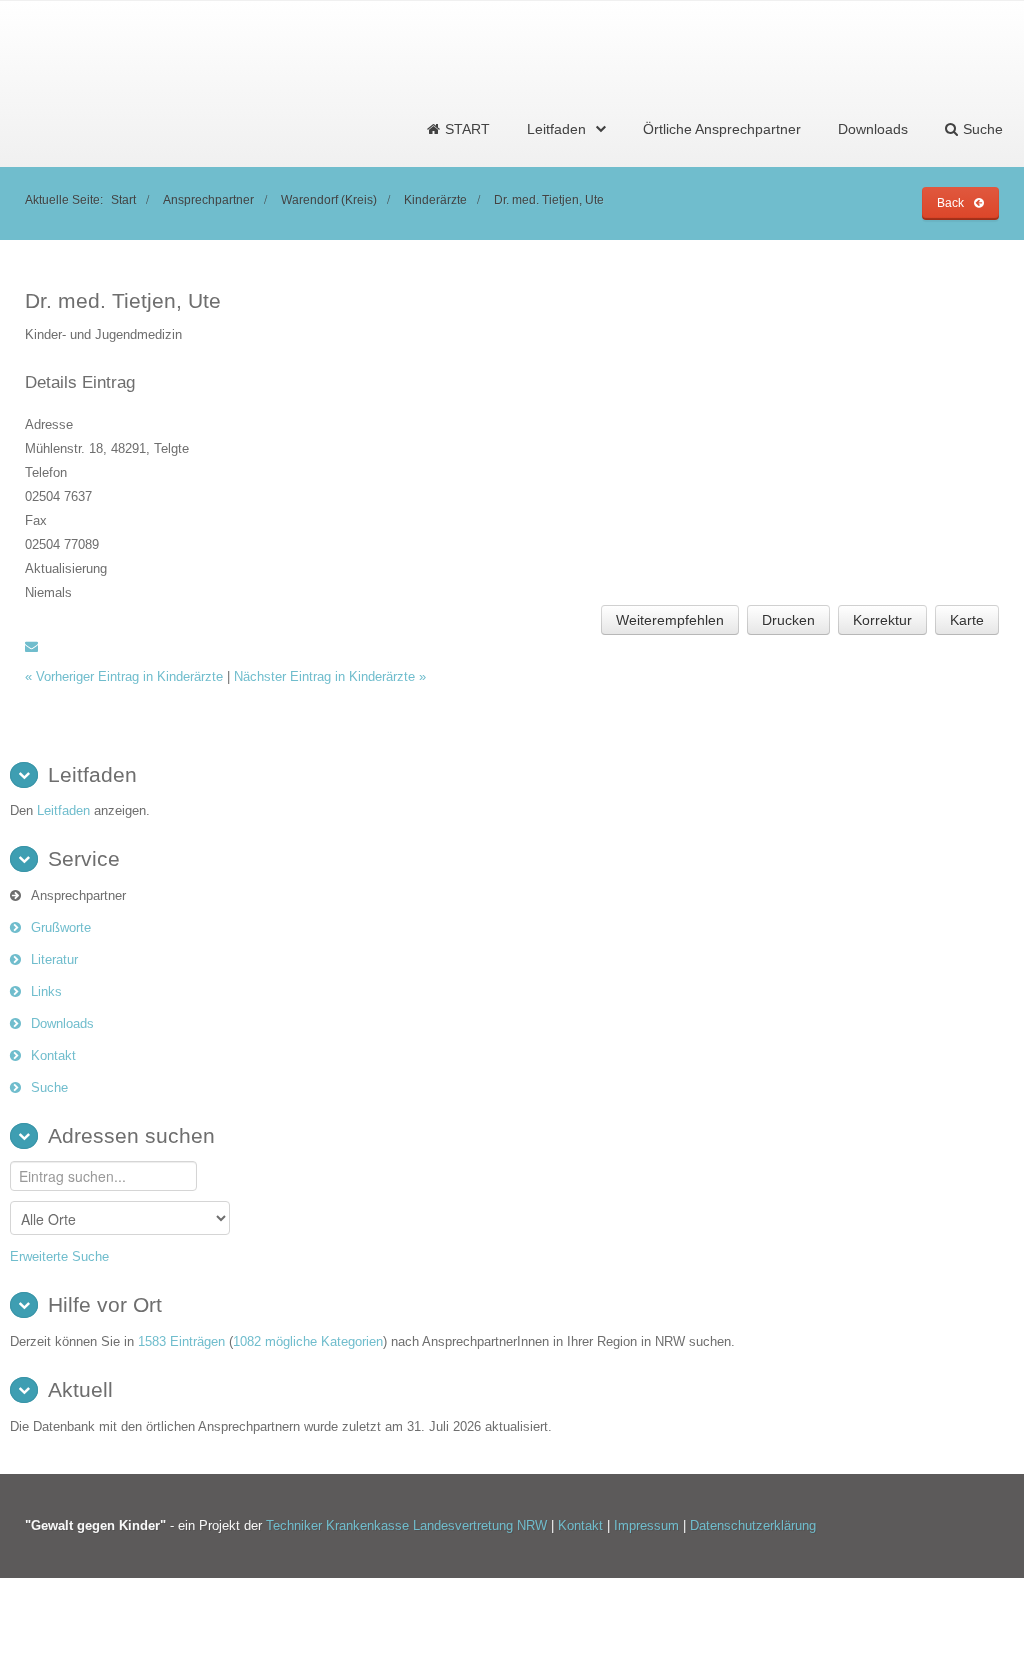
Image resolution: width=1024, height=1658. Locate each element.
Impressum (648, 1525)
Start (123, 199)
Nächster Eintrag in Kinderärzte (330, 676)
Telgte (171, 448)
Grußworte (61, 927)
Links (46, 991)
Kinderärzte (435, 199)
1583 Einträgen (181, 1341)
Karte (967, 620)
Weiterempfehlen (670, 620)
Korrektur (882, 620)
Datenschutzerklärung (753, 1525)
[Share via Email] (31, 646)
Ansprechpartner (208, 199)
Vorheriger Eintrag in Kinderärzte (126, 676)
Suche (49, 1087)
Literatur (54, 959)
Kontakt (53, 1055)
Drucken (788, 620)
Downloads (873, 129)
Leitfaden (556, 129)
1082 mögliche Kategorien (308, 1341)
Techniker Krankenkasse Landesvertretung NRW (406, 1525)
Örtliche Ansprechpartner (722, 129)
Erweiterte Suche (59, 1256)
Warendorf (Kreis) (329, 199)
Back (950, 202)
